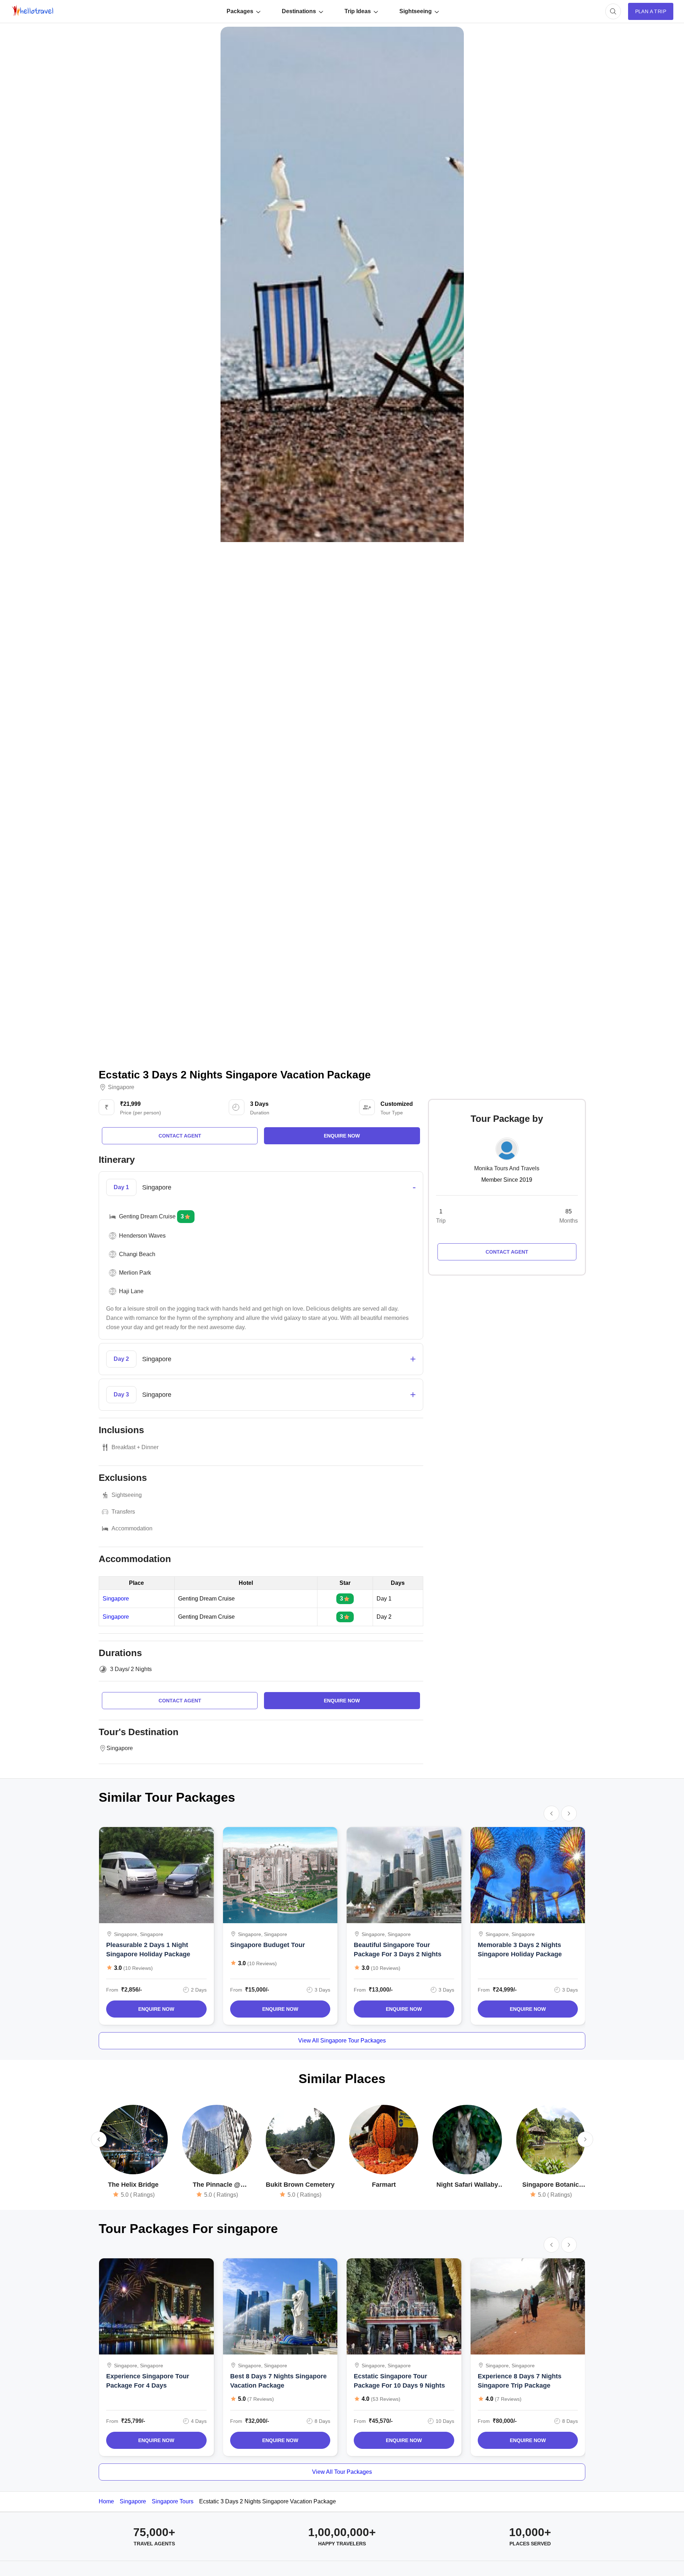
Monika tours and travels (507, 1168)
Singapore (121, 1087)
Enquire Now (156, 2009)
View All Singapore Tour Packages (342, 2041)
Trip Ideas (358, 11)
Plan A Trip (651, 11)
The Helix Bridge (133, 2185)
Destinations (299, 11)
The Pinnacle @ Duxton (217, 2185)
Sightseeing (416, 11)
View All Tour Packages (342, 2472)
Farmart (384, 2185)
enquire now (342, 1136)
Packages (240, 11)
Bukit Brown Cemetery (300, 2185)
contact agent (180, 1136)
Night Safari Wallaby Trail (467, 2185)
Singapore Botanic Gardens (551, 2185)
